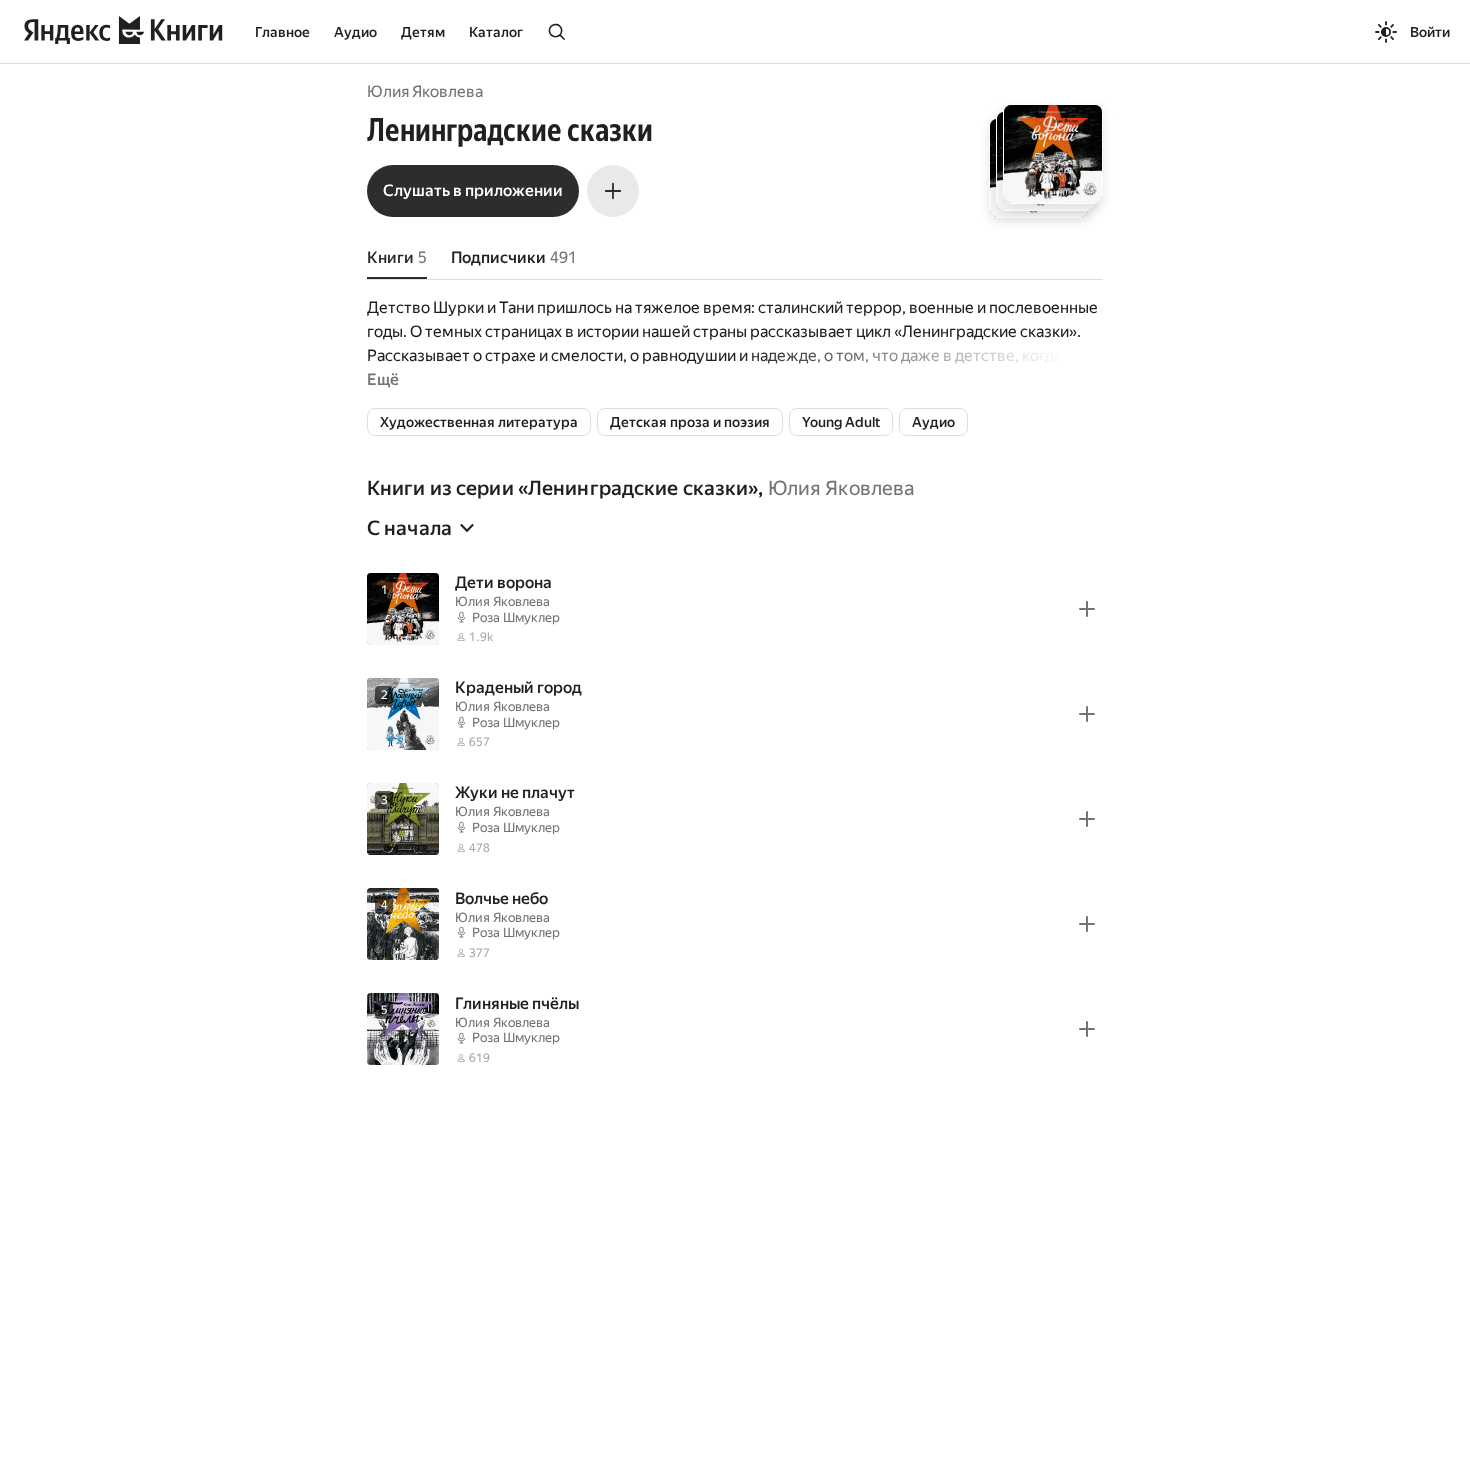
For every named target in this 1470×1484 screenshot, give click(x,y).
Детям (423, 32)
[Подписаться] (613, 191)
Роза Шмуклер (516, 617)
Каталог (496, 32)
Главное (282, 32)
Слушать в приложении (473, 190)
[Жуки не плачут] (735, 818)
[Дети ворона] (735, 608)
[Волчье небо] (735, 924)
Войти (1430, 32)
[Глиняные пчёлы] (735, 1029)
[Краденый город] (735, 713)
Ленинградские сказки (638, 488)
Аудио (355, 32)
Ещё (383, 379)
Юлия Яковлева (425, 91)
